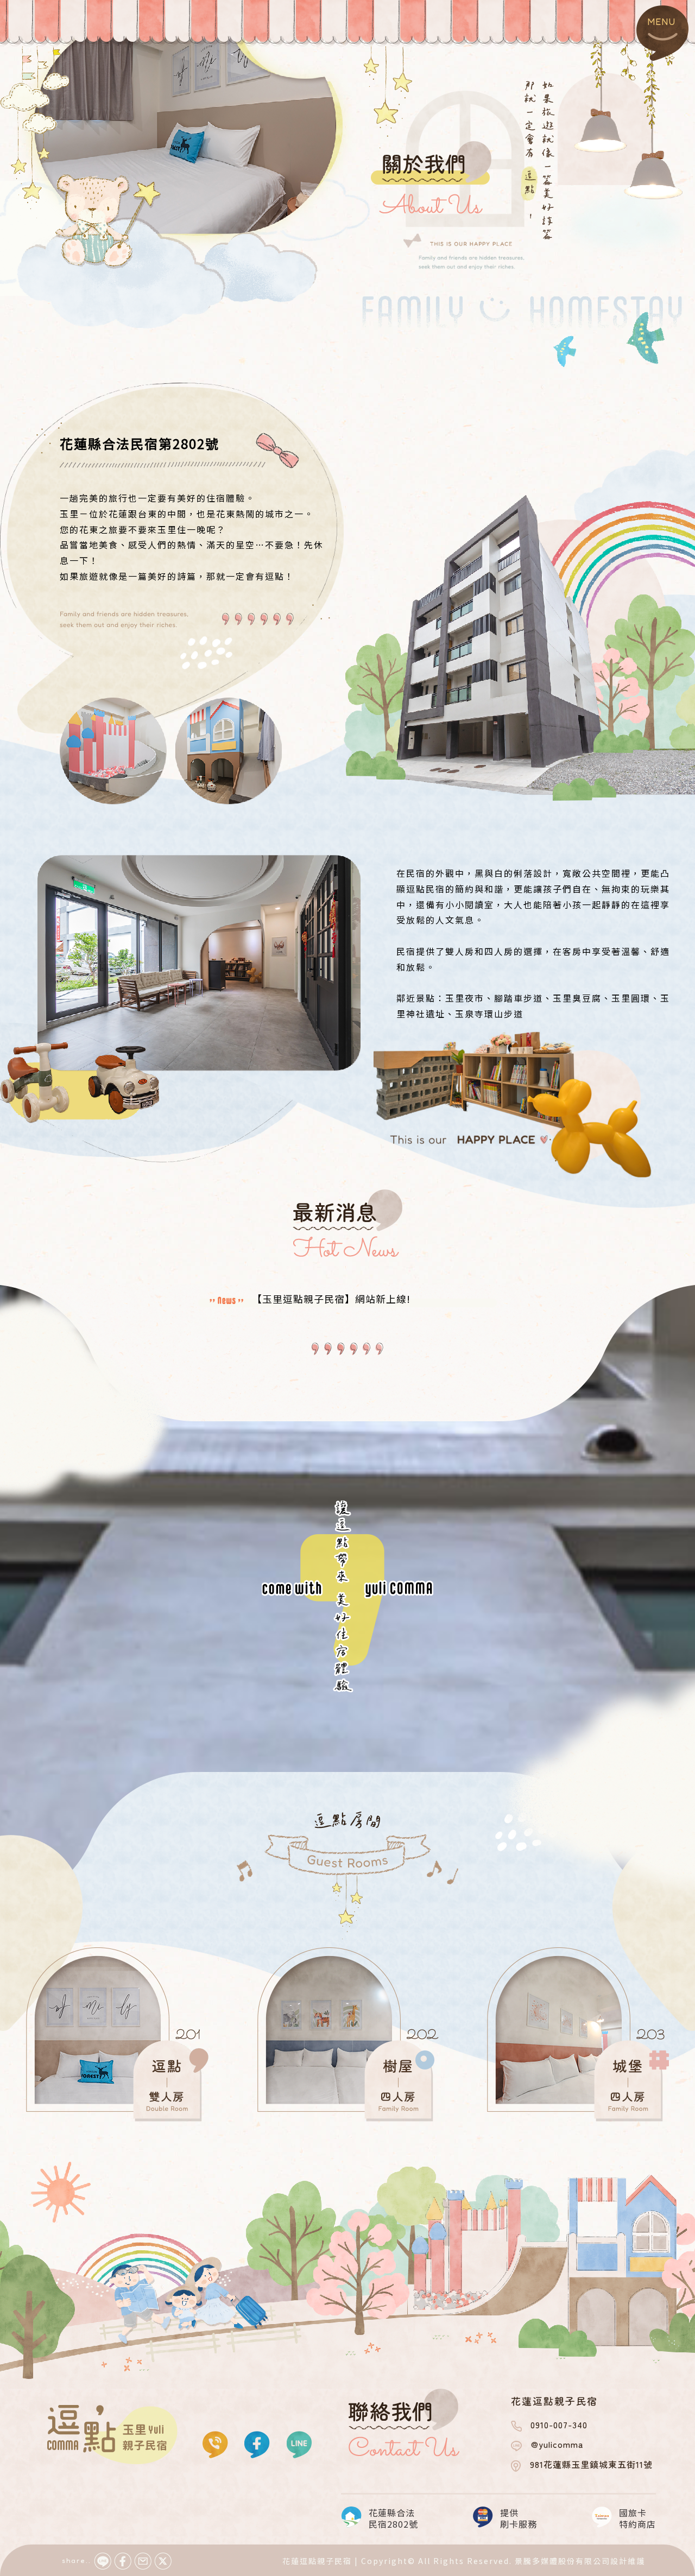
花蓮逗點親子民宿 (317, 2561)
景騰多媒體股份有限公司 (563, 2561)
